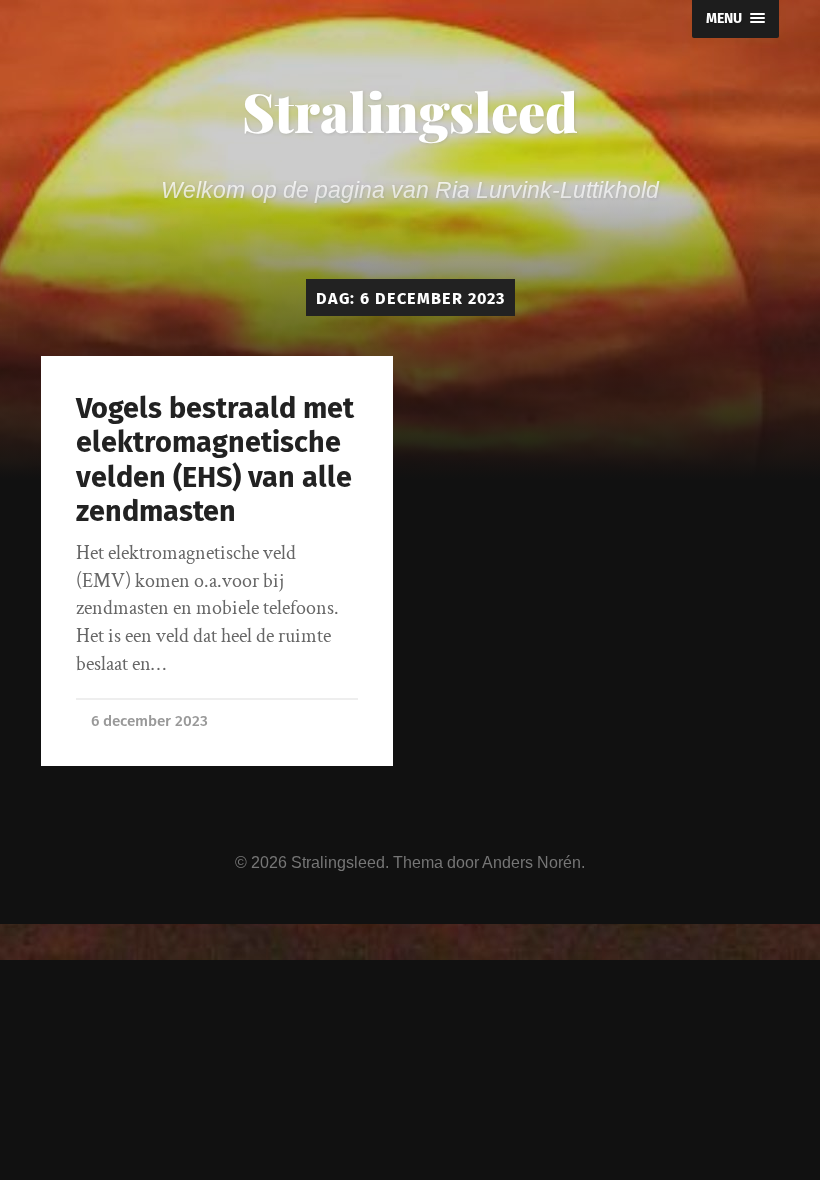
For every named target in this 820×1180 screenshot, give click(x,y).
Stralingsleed (410, 111)
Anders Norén (531, 862)
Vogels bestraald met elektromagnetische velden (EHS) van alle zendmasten (215, 460)
